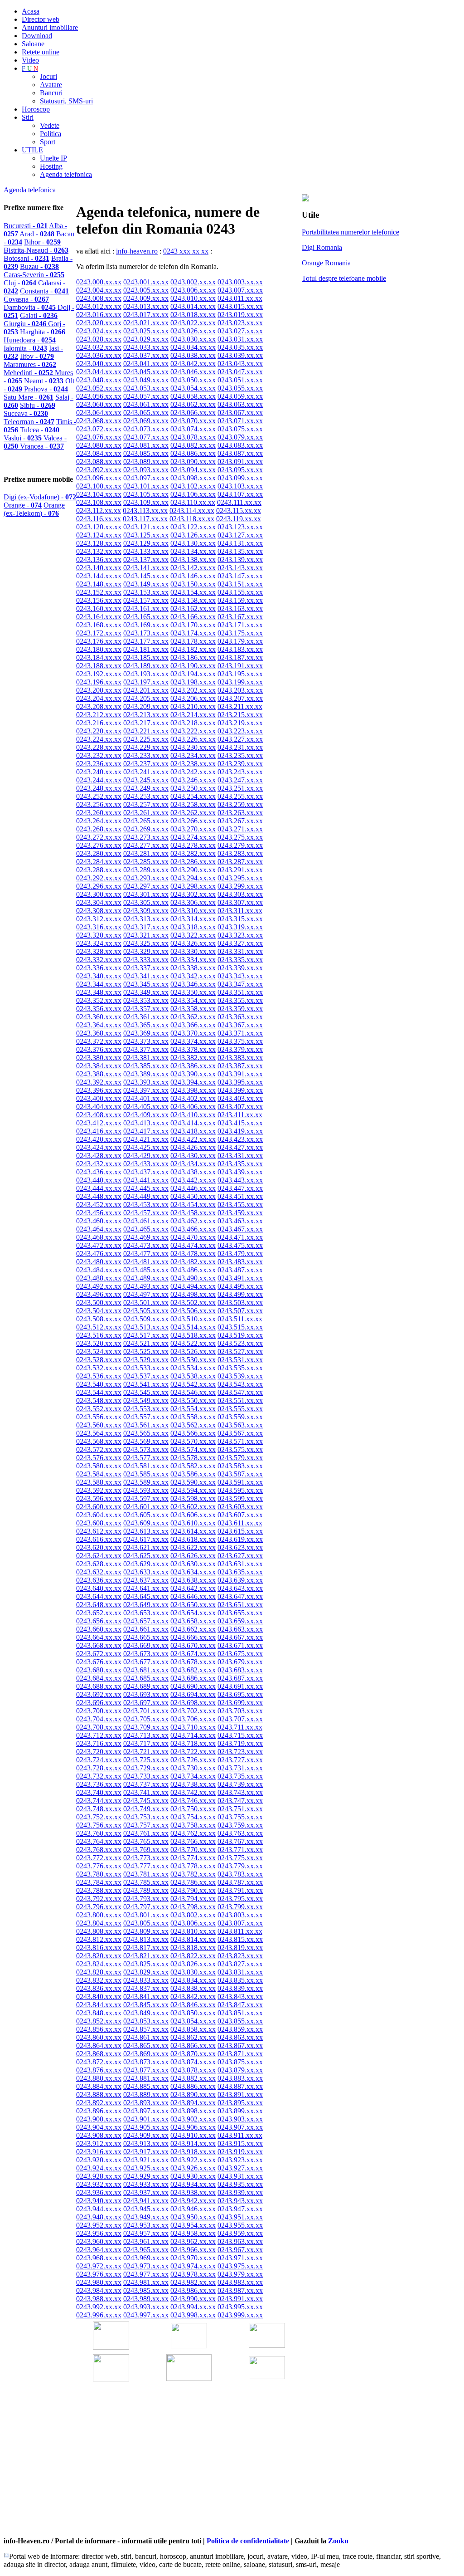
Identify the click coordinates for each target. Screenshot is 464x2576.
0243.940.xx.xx (99, 2201)
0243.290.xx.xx (193, 870)
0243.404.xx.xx (99, 1107)
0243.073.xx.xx (146, 429)
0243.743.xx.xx (240, 1792)
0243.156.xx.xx (99, 600)
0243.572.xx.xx (99, 1449)
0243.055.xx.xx (240, 388)
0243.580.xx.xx (99, 1466)
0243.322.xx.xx (193, 935)
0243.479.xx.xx (240, 1254)
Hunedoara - (30, 340)
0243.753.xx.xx (146, 1817)
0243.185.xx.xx (146, 657)
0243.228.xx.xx (99, 747)
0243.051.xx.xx (240, 380)
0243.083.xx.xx (240, 445)
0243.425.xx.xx (146, 1147)
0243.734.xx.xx (193, 1776)
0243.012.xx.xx (99, 306)
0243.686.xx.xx (193, 1678)
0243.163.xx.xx (240, 609)
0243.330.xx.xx (193, 951)
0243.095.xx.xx (240, 470)
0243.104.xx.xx (99, 494)
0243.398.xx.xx (193, 1090)
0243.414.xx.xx (193, 1123)
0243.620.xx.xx (99, 1547)
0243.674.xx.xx (193, 1654)
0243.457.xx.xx (146, 1213)
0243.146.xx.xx (193, 576)
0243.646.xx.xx (193, 1596)
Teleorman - (29, 422)
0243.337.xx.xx (146, 968)
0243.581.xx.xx (146, 1466)
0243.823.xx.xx (240, 1956)
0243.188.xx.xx (99, 666)
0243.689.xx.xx (146, 1686)
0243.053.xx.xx (146, 388)
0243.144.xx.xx (99, 576)
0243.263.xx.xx (240, 813)
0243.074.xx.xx (193, 429)
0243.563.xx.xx (240, 1425)
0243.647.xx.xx (240, 1596)
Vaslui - (24, 438)
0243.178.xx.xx (193, 641)
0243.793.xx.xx (146, 1899)
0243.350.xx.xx (193, 992)
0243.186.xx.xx (193, 657)
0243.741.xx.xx (146, 1792)
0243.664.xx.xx (99, 1637)
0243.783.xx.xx (240, 1874)
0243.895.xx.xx (240, 2103)
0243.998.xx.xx (193, 2315)
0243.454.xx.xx (193, 1205)
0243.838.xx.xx (193, 1988)
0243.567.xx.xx (240, 1433)
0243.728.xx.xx (99, 1768)
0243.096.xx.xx (99, 478)
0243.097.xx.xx (146, 478)
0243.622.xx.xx (193, 1547)
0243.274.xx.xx (193, 837)
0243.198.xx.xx (193, 682)
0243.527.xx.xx (240, 1352)
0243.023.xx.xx (240, 323)
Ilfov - (37, 356)
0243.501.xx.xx (146, 1303)
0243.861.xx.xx (146, 2037)
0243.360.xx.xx (99, 1017)
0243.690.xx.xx (193, 1686)
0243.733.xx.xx (146, 1776)
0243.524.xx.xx (99, 1352)
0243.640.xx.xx (99, 1588)
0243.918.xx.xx (193, 2152)
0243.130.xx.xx (193, 543)
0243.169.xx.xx (146, 625)
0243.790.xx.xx (193, 1890)
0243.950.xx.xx (193, 2217)
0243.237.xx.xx (146, 764)
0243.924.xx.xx (99, 2168)
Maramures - (30, 364)
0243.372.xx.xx (99, 1041)
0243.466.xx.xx (193, 1229)
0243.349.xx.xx (146, 992)
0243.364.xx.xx (99, 1025)
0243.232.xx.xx (99, 755)
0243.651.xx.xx (240, 1605)
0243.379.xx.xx (240, 1049)
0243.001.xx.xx (146, 282)
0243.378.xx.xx (193, 1049)
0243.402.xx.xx (193, 1098)
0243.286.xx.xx (193, 862)
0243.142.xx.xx (193, 568)
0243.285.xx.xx (146, 862)
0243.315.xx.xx (240, 919)
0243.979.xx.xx (240, 2274)
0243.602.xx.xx (193, 1507)
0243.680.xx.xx (99, 1670)
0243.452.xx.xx (99, 1205)
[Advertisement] (182, 2472)
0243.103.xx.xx (240, 486)
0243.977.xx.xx (146, 2274)
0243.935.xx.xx (240, 2184)
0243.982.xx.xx (193, 2282)
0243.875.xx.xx (240, 2062)
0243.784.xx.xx (99, 1882)
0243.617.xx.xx (146, 1539)
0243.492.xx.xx (99, 1286)
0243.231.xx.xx (240, 747)
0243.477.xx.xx (146, 1254)
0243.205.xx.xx (146, 698)
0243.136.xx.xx (99, 560)
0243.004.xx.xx (99, 290)
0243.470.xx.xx (193, 1237)
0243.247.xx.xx (240, 780)
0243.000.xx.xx (99, 282)
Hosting (51, 166)
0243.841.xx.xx (146, 1997)
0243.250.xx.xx (193, 788)
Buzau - (39, 266)
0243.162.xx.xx (193, 609)
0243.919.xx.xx (240, 2152)
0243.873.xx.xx (146, 2062)
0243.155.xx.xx (240, 592)
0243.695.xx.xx (240, 1694)
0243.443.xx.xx (240, 1180)
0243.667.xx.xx (240, 1637)
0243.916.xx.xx (99, 2152)
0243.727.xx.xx (240, 1760)
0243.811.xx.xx (240, 1931)
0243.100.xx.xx (99, 486)
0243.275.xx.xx (240, 837)
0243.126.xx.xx (193, 535)
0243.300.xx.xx (99, 894)
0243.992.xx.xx (99, 2307)
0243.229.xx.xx (146, 747)
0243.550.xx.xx (193, 1400)
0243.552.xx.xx (99, 1409)
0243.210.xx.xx (193, 706)
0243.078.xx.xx (193, 437)
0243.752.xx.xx (99, 1817)
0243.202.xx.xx (193, 690)
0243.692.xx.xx (99, 1694)
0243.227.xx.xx (240, 739)
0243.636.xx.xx (99, 1580)
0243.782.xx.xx (193, 1874)
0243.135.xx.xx (240, 551)
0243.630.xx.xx (193, 1564)
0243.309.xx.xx (146, 911)
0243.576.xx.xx (99, 1458)
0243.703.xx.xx (240, 1711)
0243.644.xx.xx (99, 1596)
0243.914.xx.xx (193, 2143)
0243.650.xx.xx (193, 1605)
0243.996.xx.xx (99, 2315)
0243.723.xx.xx (240, 1752)
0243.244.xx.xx (99, 780)
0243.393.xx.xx (146, 1082)
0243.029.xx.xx (146, 339)
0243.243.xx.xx (240, 772)
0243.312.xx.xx (99, 919)
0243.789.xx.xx (146, 1890)
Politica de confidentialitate (248, 2541)
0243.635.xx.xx (240, 1572)
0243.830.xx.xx (193, 1972)
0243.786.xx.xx (193, 1882)
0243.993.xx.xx (146, 2307)
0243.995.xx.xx (240, 2307)
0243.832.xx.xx (99, 1980)
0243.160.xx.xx (99, 609)
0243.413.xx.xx (146, 1123)
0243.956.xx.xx (99, 2233)
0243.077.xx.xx (146, 437)
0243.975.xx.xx (240, 2266)
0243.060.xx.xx (99, 404)
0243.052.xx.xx (99, 388)
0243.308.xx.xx (99, 911)
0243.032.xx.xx (99, 347)
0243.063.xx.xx (240, 404)
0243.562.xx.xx (193, 1425)
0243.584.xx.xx (99, 1474)
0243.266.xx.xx (193, 821)
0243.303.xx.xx (240, 894)
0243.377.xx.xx (146, 1049)
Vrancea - (42, 446)
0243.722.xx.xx (193, 1752)
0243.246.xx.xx (193, 780)
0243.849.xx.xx (146, 2013)
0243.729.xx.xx (146, 1768)
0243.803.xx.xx (240, 1915)
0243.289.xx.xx (146, 870)
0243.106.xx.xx (193, 494)
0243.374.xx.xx (193, 1041)
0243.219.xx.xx (240, 723)
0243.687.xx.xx (240, 1678)
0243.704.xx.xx (99, 1719)
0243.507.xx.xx (240, 1311)
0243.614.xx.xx (193, 1531)
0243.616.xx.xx (99, 1539)
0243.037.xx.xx (146, 355)
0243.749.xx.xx (146, 1809)
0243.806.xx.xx (193, 1923)
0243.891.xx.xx (240, 2095)
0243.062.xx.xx (193, 404)
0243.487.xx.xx (240, 1270)
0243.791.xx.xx (240, 1890)
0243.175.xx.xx (240, 633)
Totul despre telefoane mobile (344, 278)
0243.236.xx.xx (99, 764)
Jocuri (48, 76)
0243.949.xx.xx (146, 2217)
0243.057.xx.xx (146, 396)
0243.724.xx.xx (99, 1760)
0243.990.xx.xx (193, 2299)
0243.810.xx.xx (193, 1931)
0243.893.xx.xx (146, 2103)
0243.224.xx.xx (99, 739)
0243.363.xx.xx (240, 1017)
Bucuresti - (26, 226)
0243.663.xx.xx (240, 1629)
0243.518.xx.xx (193, 1335)
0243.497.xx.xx (146, 1294)
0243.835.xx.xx (240, 1980)
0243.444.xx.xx (99, 1188)
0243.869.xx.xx (146, 2054)
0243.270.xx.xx (193, 829)
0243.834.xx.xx (193, 1980)
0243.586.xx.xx (193, 1474)
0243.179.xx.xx (240, 641)
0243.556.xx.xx (99, 1417)
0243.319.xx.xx (240, 927)
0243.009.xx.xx (146, 298)
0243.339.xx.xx (240, 968)
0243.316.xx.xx (99, 927)
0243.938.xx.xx (193, 2192)
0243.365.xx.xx (146, 1025)
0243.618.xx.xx (193, 1539)
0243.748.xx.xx (99, 1809)
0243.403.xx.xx (240, 1098)
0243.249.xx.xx (146, 788)
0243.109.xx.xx (146, 502)
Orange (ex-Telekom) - (34, 509)
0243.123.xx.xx (240, 527)
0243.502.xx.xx (193, 1303)
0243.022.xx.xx (193, 323)
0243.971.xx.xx (240, 2258)
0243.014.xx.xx (193, 306)
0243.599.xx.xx (240, 1498)
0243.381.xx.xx (146, 1058)
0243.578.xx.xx (193, 1458)
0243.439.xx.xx (240, 1172)
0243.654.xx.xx (193, 1613)
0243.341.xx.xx (146, 976)
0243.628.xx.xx (99, 1564)
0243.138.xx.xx (193, 560)
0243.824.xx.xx (99, 1964)
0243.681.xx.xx (146, 1670)
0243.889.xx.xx (146, 2095)
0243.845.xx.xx (146, 2005)
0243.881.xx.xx (146, 2078)
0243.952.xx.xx (99, 2225)
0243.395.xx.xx (240, 1082)
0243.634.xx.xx (193, 1572)
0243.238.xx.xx (193, 764)
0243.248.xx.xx (99, 788)
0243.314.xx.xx (193, 919)
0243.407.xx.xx (240, 1107)
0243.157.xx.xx (146, 600)
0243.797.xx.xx (146, 1907)
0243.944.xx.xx (99, 2209)
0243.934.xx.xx (193, 2184)
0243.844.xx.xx (99, 2005)
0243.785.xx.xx (146, 1882)
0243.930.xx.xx (193, 2176)
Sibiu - (38, 405)
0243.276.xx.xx (99, 845)
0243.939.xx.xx (240, 2192)
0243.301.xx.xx (146, 894)
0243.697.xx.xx (146, 1703)
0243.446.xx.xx (193, 1188)
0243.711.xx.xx (240, 1727)
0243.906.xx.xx (193, 2127)
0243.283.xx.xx (240, 853)
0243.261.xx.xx (146, 813)
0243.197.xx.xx (146, 682)
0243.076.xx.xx (99, 437)
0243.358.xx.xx (193, 1009)
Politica (51, 134)
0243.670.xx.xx (193, 1645)
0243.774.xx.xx (193, 1858)
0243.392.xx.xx (99, 1082)
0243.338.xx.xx (193, 968)
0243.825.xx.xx (146, 1964)
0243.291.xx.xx (240, 870)
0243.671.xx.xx (240, 1645)
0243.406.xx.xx (193, 1107)
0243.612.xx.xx (99, 1531)
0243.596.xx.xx (99, 1498)
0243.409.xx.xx (146, 1115)
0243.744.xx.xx (99, 1801)
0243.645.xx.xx (146, 1596)
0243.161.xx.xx (146, 609)
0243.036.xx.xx (99, 355)
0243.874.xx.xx (193, 2062)
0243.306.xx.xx (193, 902)
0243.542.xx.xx (193, 1384)
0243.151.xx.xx (240, 584)
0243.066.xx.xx (193, 413)
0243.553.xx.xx (146, 1409)
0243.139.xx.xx (240, 560)
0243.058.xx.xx (193, 396)
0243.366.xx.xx (193, 1025)
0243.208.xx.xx (99, 706)
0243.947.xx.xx (240, 2209)
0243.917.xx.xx (146, 2152)
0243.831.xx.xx (240, 1972)
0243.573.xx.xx (146, 1449)
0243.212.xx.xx (99, 715)
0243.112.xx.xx (99, 511)
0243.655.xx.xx (240, 1613)
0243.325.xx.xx (146, 943)
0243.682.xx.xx (193, 1670)
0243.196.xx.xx (99, 682)
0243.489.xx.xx (146, 1278)
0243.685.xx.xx (146, 1678)
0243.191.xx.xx (240, 666)
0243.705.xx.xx (146, 1719)
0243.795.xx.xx (240, 1899)
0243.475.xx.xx (240, 1245)
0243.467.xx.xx (240, 1229)
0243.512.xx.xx (99, 1327)
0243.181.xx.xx (146, 649)
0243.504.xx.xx (99, 1311)
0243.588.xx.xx (99, 1482)
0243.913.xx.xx (146, 2143)
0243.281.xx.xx (146, 853)
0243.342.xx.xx (193, 976)
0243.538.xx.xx (193, 1376)
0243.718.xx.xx (193, 1743)
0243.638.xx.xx (193, 1580)
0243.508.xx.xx (99, 1319)
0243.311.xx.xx (240, 911)
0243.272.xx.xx (99, 837)
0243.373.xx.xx (146, 1041)
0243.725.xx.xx (146, 1760)
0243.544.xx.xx (99, 1392)
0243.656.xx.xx (99, 1621)
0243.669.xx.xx (146, 1645)
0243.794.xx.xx (193, 1899)
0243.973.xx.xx (146, 2266)
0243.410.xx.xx (193, 1115)
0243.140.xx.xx (99, 568)
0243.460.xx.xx (99, 1221)
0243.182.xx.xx (193, 649)
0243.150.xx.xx (193, 584)
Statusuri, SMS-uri (66, 101)
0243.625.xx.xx (146, 1556)
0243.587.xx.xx (240, 1474)
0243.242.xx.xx (193, 772)
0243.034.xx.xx (193, 347)
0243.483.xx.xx (240, 1262)
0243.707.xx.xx (240, 1719)
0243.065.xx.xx (146, 413)
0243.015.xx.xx (240, 306)
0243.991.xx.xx (240, 2299)
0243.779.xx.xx (240, 1866)
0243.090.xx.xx (193, 462)
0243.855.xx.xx (240, 2021)
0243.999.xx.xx (240, 2315)
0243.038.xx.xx (193, 355)
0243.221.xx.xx (146, 731)
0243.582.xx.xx (193, 1466)
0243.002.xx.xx (193, 282)
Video (30, 60)
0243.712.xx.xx (99, 1735)
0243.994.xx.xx (193, 2307)
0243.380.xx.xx (99, 1058)
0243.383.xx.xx (240, 1058)
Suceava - (26, 413)
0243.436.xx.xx (99, 1172)
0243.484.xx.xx (99, 1270)
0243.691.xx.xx (240, 1686)
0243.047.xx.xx (240, 372)
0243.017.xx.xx (146, 315)
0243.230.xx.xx (193, 747)
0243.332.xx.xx (99, 960)
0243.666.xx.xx (193, 1637)
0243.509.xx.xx (146, 1319)
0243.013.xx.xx (146, 306)
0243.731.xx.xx (240, 1768)
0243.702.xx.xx (193, 1711)
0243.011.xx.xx (240, 298)
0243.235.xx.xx (240, 755)
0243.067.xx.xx (240, 413)
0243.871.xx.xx (240, 2054)
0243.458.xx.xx (193, 1213)
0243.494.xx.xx (193, 1286)
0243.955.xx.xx (240, 2225)
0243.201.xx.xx (146, 690)
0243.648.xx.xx (99, 1605)
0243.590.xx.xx (193, 1482)
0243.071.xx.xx (240, 421)
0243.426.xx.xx (193, 1147)
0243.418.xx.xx (193, 1131)
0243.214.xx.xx (193, 715)
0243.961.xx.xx (146, 2241)
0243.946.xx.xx (193, 2209)
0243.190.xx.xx (193, 666)
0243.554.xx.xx (193, 1409)
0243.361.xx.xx (146, 1017)
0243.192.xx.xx (99, 674)
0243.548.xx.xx (99, 1400)
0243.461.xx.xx (146, 1221)
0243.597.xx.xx (146, 1498)
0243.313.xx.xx (146, 919)
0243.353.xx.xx (146, 1000)
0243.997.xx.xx (146, 2315)
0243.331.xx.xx (240, 951)
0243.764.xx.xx (99, 1841)
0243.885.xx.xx (146, 2086)
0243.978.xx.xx (193, 2274)
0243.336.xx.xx (99, 968)
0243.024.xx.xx (99, 331)
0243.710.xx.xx (193, 1727)
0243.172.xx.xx (99, 633)
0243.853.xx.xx (146, 2021)
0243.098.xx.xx (193, 478)
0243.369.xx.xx (146, 1033)
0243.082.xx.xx (193, 445)
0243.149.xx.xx (146, 584)
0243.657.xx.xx (146, 1621)
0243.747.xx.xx (240, 1801)
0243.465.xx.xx (146, 1229)
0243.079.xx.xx (240, 437)
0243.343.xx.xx (240, 976)
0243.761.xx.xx (146, 1833)
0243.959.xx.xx (240, 2233)
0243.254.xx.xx (193, 796)
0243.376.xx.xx (99, 1049)
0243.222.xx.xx (193, 731)
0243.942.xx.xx (193, 2201)
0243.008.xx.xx (99, 298)
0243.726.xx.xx (193, 1760)
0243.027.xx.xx (240, 331)
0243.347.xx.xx (240, 984)
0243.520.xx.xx (99, 1343)
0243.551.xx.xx (240, 1400)
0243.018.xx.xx (193, 315)
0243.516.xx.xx (99, 1335)
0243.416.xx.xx (99, 1131)
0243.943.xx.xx (240, 2201)
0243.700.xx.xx (99, 1711)
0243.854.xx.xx (193, 2021)
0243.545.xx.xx (146, 1392)
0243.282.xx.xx (193, 853)
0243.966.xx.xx (193, 2250)
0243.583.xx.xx (240, 1466)
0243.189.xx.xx (146, 666)
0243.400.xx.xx (99, 1098)
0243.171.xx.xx (240, 625)
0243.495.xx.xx (240, 1286)
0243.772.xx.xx (99, 1858)
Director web (41, 19)
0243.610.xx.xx (193, 1523)
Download (37, 36)
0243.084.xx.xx (99, 453)
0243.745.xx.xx (146, 1801)
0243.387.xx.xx (240, 1066)
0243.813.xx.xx (146, 1939)
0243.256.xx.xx (99, 804)
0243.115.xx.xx (239, 511)
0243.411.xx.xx (240, 1115)
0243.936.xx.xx (99, 2192)
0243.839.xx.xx (240, 1988)
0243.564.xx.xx (99, 1433)
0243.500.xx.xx (99, 1303)
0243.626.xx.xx (193, 1556)
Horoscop (36, 109)
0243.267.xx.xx (240, 821)
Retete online (41, 52)
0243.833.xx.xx (146, 1980)
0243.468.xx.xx (99, 1237)
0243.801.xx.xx (146, 1915)
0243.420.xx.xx (99, 1139)
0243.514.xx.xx (193, 1327)
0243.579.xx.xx (240, 1458)
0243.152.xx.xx (99, 592)
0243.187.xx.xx (240, 657)
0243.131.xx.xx (240, 543)
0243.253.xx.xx (146, 796)
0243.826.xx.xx (193, 1964)
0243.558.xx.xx (193, 1417)
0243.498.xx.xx (193, 1294)
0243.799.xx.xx (240, 1907)
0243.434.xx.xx (193, 1164)
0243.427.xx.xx (240, 1147)
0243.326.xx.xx (193, 943)
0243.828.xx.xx (99, 1972)
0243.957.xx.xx (146, 2233)
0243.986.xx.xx (193, 2290)
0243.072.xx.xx (99, 429)
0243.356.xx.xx (99, 1009)
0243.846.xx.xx (193, 2005)
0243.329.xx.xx (146, 951)
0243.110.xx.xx (193, 502)
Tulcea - (40, 430)
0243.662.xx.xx (193, 1629)
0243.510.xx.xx (193, 1319)
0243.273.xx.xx (146, 837)
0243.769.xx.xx (146, 1850)
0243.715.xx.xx (240, 1735)
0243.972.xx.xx (99, 2266)
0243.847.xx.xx (240, 2005)
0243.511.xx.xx (240, 1319)
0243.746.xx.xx (193, 1801)
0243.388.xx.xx (99, 1074)
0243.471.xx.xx (240, 1237)
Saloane (33, 44)
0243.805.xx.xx (146, 1923)
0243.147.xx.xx (240, 576)
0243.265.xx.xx (146, 821)
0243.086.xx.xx (193, 453)
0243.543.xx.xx (240, 1384)
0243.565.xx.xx (146, 1433)
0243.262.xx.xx (193, 813)
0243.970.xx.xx (193, 2258)
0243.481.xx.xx (146, 1262)
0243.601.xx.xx (146, 1507)
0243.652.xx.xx (99, 1613)
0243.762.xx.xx (193, 1833)
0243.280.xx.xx (99, 853)
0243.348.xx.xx (99, 992)
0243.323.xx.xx (240, 935)
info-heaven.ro (137, 251)
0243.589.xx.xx (146, 1482)
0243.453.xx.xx (146, 1205)
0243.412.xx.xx (99, 1123)
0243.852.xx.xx (99, 2021)
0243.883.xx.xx (240, 2078)
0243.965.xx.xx (146, 2250)
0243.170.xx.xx (193, 625)
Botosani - (27, 258)
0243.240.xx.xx (99, 772)
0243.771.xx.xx (240, 1850)
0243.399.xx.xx (240, 1090)
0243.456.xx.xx (99, 1213)
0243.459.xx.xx (240, 1213)
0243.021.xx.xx (146, 323)
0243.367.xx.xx (240, 1025)
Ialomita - (25, 348)
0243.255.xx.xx (240, 796)
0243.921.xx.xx (146, 2160)
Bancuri (51, 93)
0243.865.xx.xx (146, 2046)
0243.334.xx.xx (193, 960)
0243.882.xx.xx (193, 2078)
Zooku (338, 2541)
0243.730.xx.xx (193, 1768)
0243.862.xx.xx (193, 2037)
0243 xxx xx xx (186, 251)
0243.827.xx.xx (240, 1964)
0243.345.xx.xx (146, 984)
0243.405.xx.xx (146, 1107)
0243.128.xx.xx (99, 543)
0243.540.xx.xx (99, 1384)
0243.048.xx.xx (99, 380)
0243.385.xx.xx (146, 1066)
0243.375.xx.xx (240, 1041)
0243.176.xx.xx (99, 641)
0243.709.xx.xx (146, 1727)
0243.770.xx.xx (193, 1850)
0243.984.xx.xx (99, 2290)
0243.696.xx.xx (99, 1703)
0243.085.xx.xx (146, 453)
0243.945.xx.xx (146, 2209)
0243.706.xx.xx (193, 1719)
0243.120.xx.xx (99, 527)
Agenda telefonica (66, 174)
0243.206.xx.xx (193, 698)
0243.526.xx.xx (193, 1352)
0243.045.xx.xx (146, 372)
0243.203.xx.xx (240, 690)
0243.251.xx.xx (240, 788)
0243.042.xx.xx (193, 364)
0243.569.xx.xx (146, 1441)
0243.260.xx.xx (99, 813)
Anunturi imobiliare (50, 27)
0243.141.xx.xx (146, 568)
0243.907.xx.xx (240, 2127)
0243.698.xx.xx (193, 1703)
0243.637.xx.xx (146, 1580)
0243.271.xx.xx (240, 829)
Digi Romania (322, 247)
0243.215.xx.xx (240, 715)
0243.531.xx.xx (240, 1360)
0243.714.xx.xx (193, 1735)
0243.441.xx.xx (146, 1180)
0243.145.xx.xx (146, 576)
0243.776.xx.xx (99, 1866)
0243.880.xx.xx (99, 2078)
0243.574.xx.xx (193, 1449)
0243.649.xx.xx (146, 1605)
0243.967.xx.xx (240, 2250)
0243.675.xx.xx (240, 1654)
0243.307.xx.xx (240, 902)
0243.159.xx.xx (240, 600)
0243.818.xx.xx (193, 1948)
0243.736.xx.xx (99, 1784)
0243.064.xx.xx (99, 413)
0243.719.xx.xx (240, 1743)
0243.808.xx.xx (99, 1931)
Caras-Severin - (34, 275)
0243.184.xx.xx (99, 657)
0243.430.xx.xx (193, 1156)
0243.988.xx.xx (99, 2299)
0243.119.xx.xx (239, 519)
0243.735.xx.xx (240, 1776)
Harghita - (43, 332)
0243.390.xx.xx (193, 1074)
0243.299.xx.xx (240, 886)
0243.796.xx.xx (99, 1907)
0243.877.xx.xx (146, 2070)
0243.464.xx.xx (99, 1229)
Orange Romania (326, 263)
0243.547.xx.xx (240, 1392)
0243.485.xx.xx (146, 1270)
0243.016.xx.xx (99, 315)
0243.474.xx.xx (193, 1245)
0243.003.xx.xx (240, 282)
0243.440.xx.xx (99, 1180)
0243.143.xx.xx (240, 568)
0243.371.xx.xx (240, 1033)
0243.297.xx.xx (146, 886)
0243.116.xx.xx (99, 519)
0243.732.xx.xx (99, 1776)
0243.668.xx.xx (99, 1645)
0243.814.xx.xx (193, 1939)
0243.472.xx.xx (99, 1245)
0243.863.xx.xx (240, 2037)
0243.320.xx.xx (99, 935)
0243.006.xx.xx (193, 290)
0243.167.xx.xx (240, 617)
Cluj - (21, 283)
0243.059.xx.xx (240, 396)
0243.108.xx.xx (99, 502)
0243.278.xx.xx (193, 845)
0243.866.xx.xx (193, 2046)
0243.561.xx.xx (146, 1425)
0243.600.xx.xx (99, 1507)
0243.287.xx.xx (240, 862)
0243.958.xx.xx (193, 2233)
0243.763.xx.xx (240, 1833)
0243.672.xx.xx (99, 1654)
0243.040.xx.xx (99, 364)
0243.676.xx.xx (99, 1662)
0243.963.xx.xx (240, 2241)
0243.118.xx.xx (192, 519)
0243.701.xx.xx (146, 1711)
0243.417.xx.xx (146, 1131)
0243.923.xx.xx (240, 2160)
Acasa (31, 11)
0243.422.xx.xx (193, 1139)
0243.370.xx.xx (193, 1033)
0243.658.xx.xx (193, 1621)
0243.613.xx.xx (146, 1531)
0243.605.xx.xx (146, 1515)
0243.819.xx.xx (240, 1948)
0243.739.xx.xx (240, 1784)
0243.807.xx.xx (240, 1923)
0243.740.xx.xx (99, 1792)
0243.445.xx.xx (146, 1188)
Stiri (28, 117)
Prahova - (46, 389)
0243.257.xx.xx (146, 804)
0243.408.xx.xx (99, 1115)
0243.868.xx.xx (99, 2054)
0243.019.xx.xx (240, 315)
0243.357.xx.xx (146, 1009)
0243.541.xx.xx (146, 1384)
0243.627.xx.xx (240, 1556)
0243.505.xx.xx (146, 1311)
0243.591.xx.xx (240, 1482)
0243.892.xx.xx (99, 2103)
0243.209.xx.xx (146, 706)
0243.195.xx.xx (240, 674)
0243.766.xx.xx (193, 1841)
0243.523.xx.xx (240, 1343)
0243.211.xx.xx (240, 706)
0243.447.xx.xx (240, 1188)
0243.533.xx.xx (146, 1368)
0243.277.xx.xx (146, 845)
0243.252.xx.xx (99, 796)
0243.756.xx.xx (99, 1825)
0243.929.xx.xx (146, 2176)
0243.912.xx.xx (99, 2143)
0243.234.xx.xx (193, 755)
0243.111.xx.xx (239, 502)
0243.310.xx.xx (193, 911)
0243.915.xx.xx (240, 2143)
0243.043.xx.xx (240, 364)
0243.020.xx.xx (99, 323)
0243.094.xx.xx (193, 470)
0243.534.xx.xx (193, 1368)
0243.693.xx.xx (146, 1694)
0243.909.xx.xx (146, 2135)
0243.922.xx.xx (193, 2160)
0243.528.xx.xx (99, 1360)
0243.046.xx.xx (193, 372)
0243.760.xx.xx (99, 1833)
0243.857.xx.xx (146, 2029)
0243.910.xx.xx (193, 2135)
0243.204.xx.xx (99, 698)
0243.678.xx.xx (193, 1662)
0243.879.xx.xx (240, 2070)
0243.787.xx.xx (240, 1882)
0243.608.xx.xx (99, 1523)
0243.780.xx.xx (99, 1874)
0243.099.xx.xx (240, 478)
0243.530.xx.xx (193, 1360)
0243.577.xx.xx (146, 1458)
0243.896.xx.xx (99, 2111)
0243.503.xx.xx (240, 1303)
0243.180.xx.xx (99, 649)
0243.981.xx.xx (146, 2282)
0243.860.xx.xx (99, 2037)
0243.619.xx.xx (240, 1539)
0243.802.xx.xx (193, 1915)
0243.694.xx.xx (193, 1694)
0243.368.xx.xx (99, 1033)
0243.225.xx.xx (146, 739)
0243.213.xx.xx (146, 715)
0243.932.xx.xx (99, 2184)
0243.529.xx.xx (146, 1360)
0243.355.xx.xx (240, 1000)
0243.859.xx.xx (240, 2029)
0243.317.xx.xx (146, 927)
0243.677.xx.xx (146, 1662)
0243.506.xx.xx (193, 1311)
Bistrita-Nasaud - (36, 250)
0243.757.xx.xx (146, 1825)
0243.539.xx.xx (240, 1376)
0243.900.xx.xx (99, 2119)
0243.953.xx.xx (146, 2225)
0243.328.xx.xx (99, 951)
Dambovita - (31, 307)
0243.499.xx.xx (240, 1294)
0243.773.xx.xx (146, 1858)
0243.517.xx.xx (146, 1335)
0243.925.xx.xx (146, 2168)
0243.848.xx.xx (99, 2013)
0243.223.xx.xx (240, 731)
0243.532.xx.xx (99, 1368)
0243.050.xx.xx (193, 380)
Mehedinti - (29, 373)
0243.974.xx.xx (193, 2266)
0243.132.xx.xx (99, 551)
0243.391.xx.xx (240, 1074)
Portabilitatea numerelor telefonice (350, 232)
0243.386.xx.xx (193, 1066)
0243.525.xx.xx (146, 1352)
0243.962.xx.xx (193, 2241)
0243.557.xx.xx (146, 1417)
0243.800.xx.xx (99, 1915)
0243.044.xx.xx (99, 372)
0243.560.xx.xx (99, 1425)
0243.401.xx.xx (146, 1098)
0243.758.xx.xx (193, 1825)
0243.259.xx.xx (240, 804)
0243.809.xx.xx (146, 1931)
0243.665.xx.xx (146, 1637)
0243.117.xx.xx (145, 519)
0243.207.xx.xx (240, 698)
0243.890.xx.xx (193, 2095)
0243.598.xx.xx (193, 1498)
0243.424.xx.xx (99, 1147)
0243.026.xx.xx (193, 331)
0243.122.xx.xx (193, 527)
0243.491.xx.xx (240, 1278)
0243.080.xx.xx (99, 445)
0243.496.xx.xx (99, 1294)
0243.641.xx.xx (146, 1588)
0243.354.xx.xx (193, 1000)
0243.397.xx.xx (146, 1090)
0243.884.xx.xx (99, 2086)
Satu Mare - (29, 397)
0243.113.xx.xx (145, 511)
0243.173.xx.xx (146, 633)
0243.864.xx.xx (99, 2046)
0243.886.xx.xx (193, 2086)
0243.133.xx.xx (146, 551)
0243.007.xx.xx (240, 290)
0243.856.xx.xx (99, 2029)
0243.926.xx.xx (193, 2168)
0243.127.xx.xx (240, 535)
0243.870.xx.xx (193, 2054)
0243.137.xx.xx (146, 560)
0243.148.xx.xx (99, 584)
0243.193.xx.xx (146, 674)
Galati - (39, 315)
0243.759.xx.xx (240, 1825)
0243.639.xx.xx (240, 1580)
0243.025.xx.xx (146, 331)
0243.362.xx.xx (193, 1017)
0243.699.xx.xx (240, 1703)
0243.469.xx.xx (146, 1237)
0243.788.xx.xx (99, 1890)
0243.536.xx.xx (99, 1376)
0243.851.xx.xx (240, 2013)
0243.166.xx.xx (193, 617)
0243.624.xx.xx (99, 1556)
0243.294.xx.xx (193, 878)
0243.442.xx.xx (193, 1180)
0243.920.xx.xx (99, 2160)
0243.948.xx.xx (99, 2217)
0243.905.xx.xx (146, 2127)
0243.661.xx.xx (146, 1629)
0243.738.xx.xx (193, 1784)
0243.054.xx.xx (193, 388)
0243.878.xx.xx (193, 2070)
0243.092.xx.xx (99, 470)
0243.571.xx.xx (240, 1441)
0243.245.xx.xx (146, 780)
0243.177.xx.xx (146, 641)
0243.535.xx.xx (240, 1368)
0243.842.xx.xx (193, 1997)
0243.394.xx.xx (193, 1082)
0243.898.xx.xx (193, 2111)
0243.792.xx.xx (99, 1899)
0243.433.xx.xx (146, 1164)
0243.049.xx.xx (146, 380)
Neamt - (44, 381)
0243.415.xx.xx (240, 1123)
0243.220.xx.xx (99, 731)
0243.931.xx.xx (240, 2176)
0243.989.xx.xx (146, 2299)
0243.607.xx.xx (240, 1515)
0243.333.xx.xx (146, 960)
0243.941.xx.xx (146, 2201)
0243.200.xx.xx (99, 690)
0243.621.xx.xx (146, 1547)
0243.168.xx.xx (99, 625)
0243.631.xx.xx (240, 1564)
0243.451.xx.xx (240, 1196)
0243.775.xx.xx (240, 1858)
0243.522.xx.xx (193, 1343)
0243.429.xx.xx (146, 1156)
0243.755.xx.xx (240, 1817)
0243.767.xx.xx (240, 1841)
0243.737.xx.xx (146, 1784)
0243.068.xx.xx (99, 421)
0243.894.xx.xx (193, 2103)
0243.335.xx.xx (240, 960)
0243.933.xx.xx (146, 2184)
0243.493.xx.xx (146, 1286)
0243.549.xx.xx (146, 1400)
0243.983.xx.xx (240, 2282)
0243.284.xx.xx (99, 862)
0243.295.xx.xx (240, 878)
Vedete (50, 125)
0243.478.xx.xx (193, 1254)
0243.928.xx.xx (99, 2176)
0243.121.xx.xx (146, 527)
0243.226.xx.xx (193, 739)
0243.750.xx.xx (193, 1809)
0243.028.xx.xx (99, 339)
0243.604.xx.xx (99, 1515)
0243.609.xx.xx (146, 1523)
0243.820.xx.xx (99, 1956)
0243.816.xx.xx (99, 1948)
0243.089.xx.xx (146, 462)
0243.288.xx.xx (99, 870)
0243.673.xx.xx (146, 1654)
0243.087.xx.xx (240, 453)
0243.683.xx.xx (240, 1670)
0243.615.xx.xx (240, 1531)
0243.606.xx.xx (193, 1515)
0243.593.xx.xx (146, 1490)
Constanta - (44, 291)
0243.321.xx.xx (146, 935)
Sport (48, 142)
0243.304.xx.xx (99, 902)
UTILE (32, 150)
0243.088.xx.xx (99, 462)
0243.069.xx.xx (146, 421)
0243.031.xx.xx (240, 339)
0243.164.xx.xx (99, 617)
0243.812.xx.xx (99, 1939)
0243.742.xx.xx (193, 1792)
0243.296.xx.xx (99, 886)
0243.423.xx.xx (240, 1139)
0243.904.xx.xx (99, 2127)
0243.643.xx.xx (240, 1588)
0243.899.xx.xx (240, 2111)
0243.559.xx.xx (240, 1417)
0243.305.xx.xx (146, 902)
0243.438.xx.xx (193, 1172)
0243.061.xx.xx (146, 404)
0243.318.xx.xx (193, 927)
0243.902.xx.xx (193, 2119)
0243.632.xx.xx (99, 1572)
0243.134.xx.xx (193, 551)
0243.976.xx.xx (99, 2274)
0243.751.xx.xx (240, 1809)
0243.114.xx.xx (192, 511)
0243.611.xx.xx (240, 1523)
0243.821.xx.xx (146, 1956)
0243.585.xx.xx (146, 1474)
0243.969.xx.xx (146, 2258)
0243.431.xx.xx (240, 1156)
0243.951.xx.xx (240, 2217)
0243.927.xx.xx (240, 2168)
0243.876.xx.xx (99, 2070)
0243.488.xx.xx (99, 1278)
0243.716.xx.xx (99, 1743)
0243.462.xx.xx (193, 1221)
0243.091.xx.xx (240, 462)
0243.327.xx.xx (240, 943)
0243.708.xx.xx (99, 1727)
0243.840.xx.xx (99, 1997)
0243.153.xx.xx (146, 592)
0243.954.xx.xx (193, 2225)
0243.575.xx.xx (240, 1449)
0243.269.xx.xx (146, 829)
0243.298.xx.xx (193, 886)
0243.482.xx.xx (193, 1262)
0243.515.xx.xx (240, 1327)
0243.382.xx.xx (193, 1058)
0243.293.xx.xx (146, 878)
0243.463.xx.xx (240, 1221)
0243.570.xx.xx (193, 1441)
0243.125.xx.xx (146, 535)
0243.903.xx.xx (240, 2119)
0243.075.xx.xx (240, 429)
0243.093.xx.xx (146, 470)
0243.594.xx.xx (193, 1490)
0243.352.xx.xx (99, 1000)
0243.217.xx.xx (146, 723)
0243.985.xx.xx (146, 2290)
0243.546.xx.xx (193, 1392)
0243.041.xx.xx (146, 364)
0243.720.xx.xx (99, 1752)
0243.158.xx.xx (193, 600)
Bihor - (42, 242)
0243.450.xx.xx (193, 1196)
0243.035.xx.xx (240, 347)
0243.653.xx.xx (146, 1613)
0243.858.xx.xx (193, 2029)
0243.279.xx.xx (240, 845)
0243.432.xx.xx (99, 1164)
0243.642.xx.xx (193, 1588)
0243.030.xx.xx (193, 339)
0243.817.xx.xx (146, 1948)
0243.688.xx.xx (99, 1686)
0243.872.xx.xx (99, 2062)
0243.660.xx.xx (99, 1629)
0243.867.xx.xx (240, 2046)
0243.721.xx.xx (146, 1752)
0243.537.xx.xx (146, 1376)
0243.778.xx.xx (193, 1866)
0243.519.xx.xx (240, 1335)
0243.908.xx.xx (99, 2135)
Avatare (51, 85)
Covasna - (26, 299)
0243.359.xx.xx (240, 1009)
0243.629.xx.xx (146, 1564)
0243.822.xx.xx (193, 1956)
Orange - (23, 505)
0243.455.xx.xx (240, 1205)
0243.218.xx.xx (193, 723)
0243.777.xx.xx (146, 1866)
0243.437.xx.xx (146, 1172)
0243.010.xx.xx (193, 298)
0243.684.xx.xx (99, 1678)
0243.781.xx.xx (146, 1874)
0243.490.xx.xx (193, 1278)
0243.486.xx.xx (193, 1270)
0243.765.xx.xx (146, 1841)
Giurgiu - (26, 324)
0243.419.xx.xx (240, 1131)
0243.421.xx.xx (146, 1139)
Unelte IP (53, 158)
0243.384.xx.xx (99, 1066)
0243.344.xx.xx (99, 984)
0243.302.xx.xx (193, 894)
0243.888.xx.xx (99, 2095)
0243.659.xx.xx (240, 1621)
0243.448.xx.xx (99, 1196)
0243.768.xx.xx (99, 1850)
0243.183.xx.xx (240, 649)
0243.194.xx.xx (193, 674)
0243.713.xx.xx (146, 1735)
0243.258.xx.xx (193, 804)
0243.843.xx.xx (240, 1997)
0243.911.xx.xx (240, 2135)
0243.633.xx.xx (146, 1572)
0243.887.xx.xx (240, 2086)
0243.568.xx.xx (99, 1441)
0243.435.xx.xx (240, 1164)
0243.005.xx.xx (146, 290)
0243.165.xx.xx (146, 617)
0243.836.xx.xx (99, 1988)
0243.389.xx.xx (146, 1074)
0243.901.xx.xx (146, 2119)
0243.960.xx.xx (99, 2241)
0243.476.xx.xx (99, 1254)
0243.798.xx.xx (193, 1907)
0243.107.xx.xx (240, 494)
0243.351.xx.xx (240, 992)
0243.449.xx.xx (146, 1196)
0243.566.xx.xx (193, 1433)
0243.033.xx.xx (146, 347)
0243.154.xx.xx (193, 592)
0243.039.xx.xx (240, 355)
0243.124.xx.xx (99, 535)
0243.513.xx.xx (146, 1327)
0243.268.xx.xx (99, 829)
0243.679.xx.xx (240, 1662)
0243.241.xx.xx (146, 772)
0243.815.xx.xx (240, 1939)
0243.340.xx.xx (99, 976)
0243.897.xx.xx (146, 2111)
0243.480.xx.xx (99, 1262)
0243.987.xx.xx (240, 2290)
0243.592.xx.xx (99, 1490)
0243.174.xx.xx (193, 633)
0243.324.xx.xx (99, 943)
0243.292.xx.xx (99, 878)
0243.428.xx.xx (99, 1156)
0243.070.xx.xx (193, 421)
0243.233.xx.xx (146, 755)
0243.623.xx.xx (240, 1547)
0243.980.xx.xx (99, 2282)
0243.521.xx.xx (146, 1343)
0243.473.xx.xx (146, 1245)
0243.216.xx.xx (99, 723)
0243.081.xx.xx (146, 445)
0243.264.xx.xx (99, 821)
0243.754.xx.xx (193, 1817)
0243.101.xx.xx (146, 486)
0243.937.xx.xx (146, 2192)
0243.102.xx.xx (193, 486)
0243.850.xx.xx (193, 2013)
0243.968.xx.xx (99, 2258)
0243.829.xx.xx (146, 1972)
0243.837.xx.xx (146, 1988)
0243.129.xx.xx (146, 543)
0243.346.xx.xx (193, 984)
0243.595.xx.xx (240, 1490)
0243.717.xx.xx (146, 1743)
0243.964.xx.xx (99, 2250)
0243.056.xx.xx (99, 396)
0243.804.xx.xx (99, 1923)
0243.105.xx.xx (146, 494)
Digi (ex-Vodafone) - (40, 497)
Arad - (37, 234)
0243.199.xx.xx (240, 682)
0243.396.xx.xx (99, 1090)
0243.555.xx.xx (240, 1409)
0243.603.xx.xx (240, 1507)
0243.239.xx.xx (240, 764)
